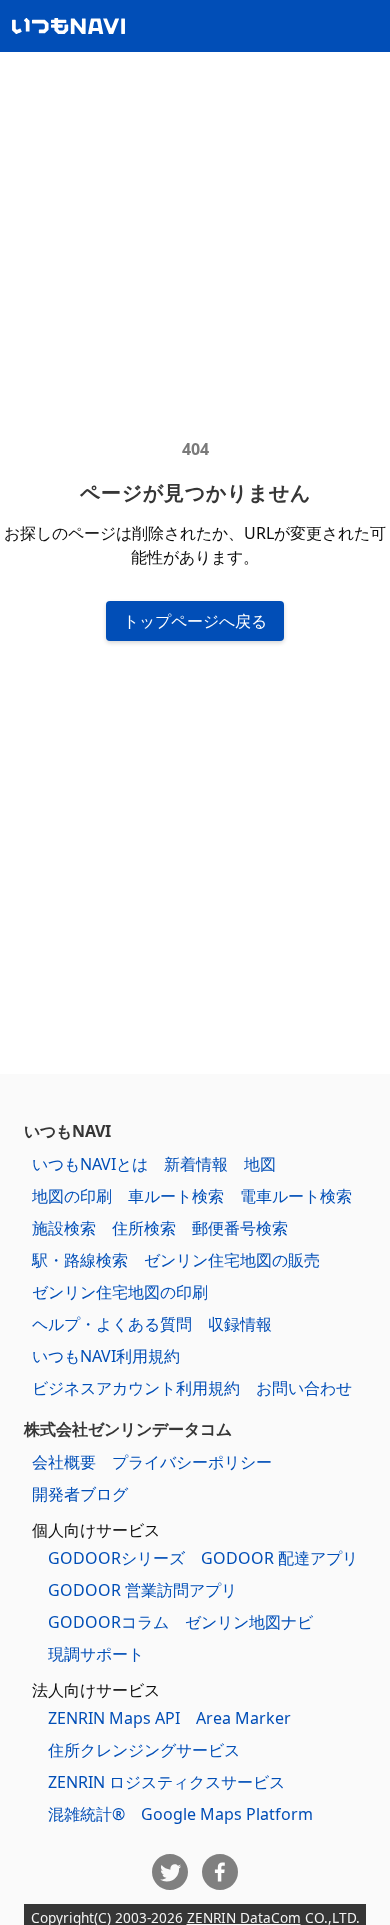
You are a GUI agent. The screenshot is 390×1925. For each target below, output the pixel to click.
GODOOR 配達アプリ (279, 1558)
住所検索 (144, 1228)
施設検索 (64, 1228)
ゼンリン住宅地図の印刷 (120, 1292)
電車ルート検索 (296, 1196)
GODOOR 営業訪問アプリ (142, 1590)
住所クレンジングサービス (144, 1750)
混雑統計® (86, 1814)
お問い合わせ (304, 1388)
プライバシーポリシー (192, 1462)
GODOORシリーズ (116, 1558)
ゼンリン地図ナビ (249, 1622)
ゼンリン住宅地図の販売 (232, 1260)
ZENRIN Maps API (114, 1718)
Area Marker (243, 1718)
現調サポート (96, 1654)
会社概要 (64, 1462)
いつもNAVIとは (90, 1164)
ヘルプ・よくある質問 (112, 1324)
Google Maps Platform (227, 1814)
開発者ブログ (80, 1494)
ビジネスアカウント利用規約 (136, 1388)
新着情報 (196, 1164)
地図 (260, 1164)
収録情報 (240, 1324)
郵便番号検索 (240, 1228)
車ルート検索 (176, 1196)
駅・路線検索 (80, 1260)
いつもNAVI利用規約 (106, 1356)
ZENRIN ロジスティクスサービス (166, 1782)
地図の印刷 (72, 1196)
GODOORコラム (108, 1622)
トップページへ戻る (195, 621)
